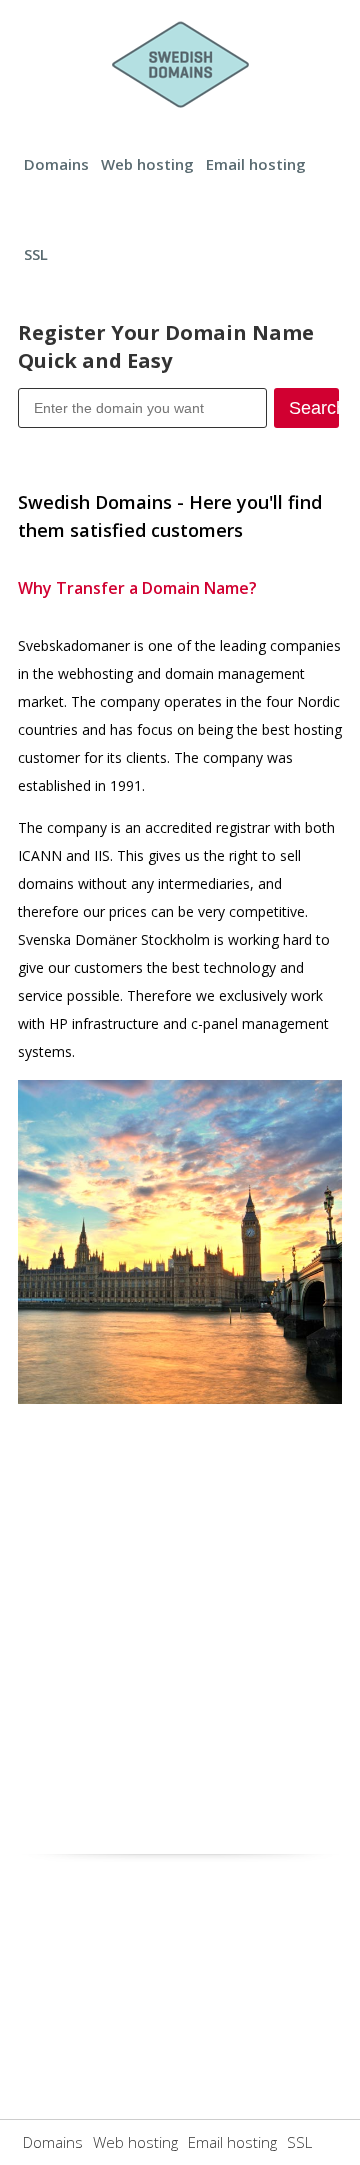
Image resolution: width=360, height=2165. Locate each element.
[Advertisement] (180, 1623)
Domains (56, 164)
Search (314, 408)
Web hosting (147, 164)
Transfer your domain (142, 443)
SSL (36, 254)
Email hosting (256, 164)
